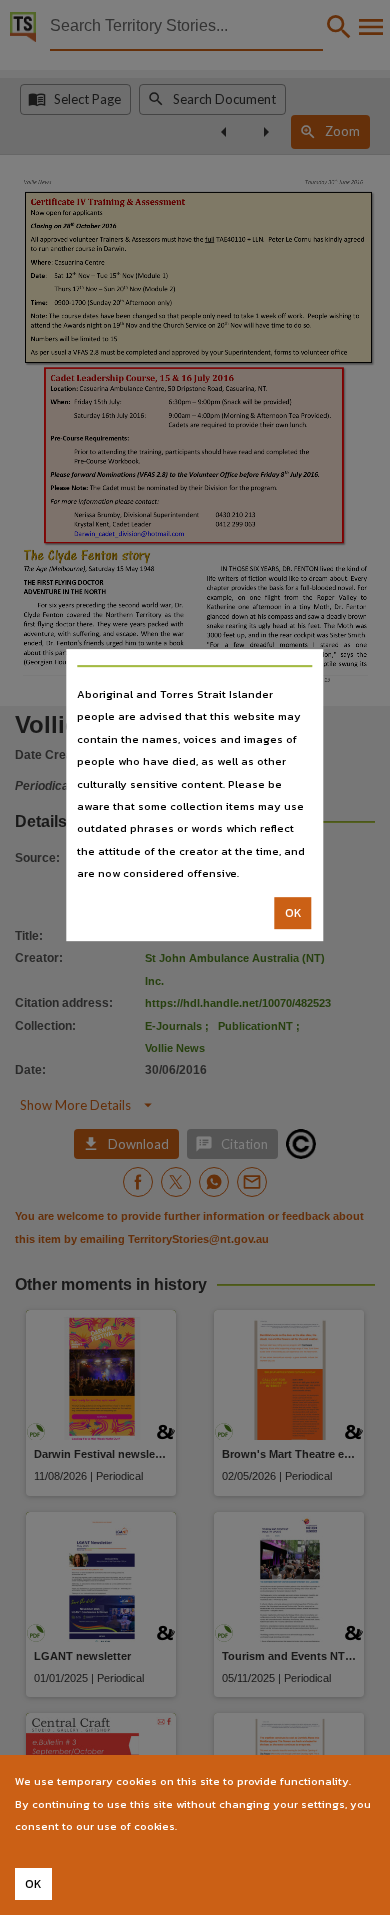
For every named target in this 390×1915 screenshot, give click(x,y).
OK (293, 913)
